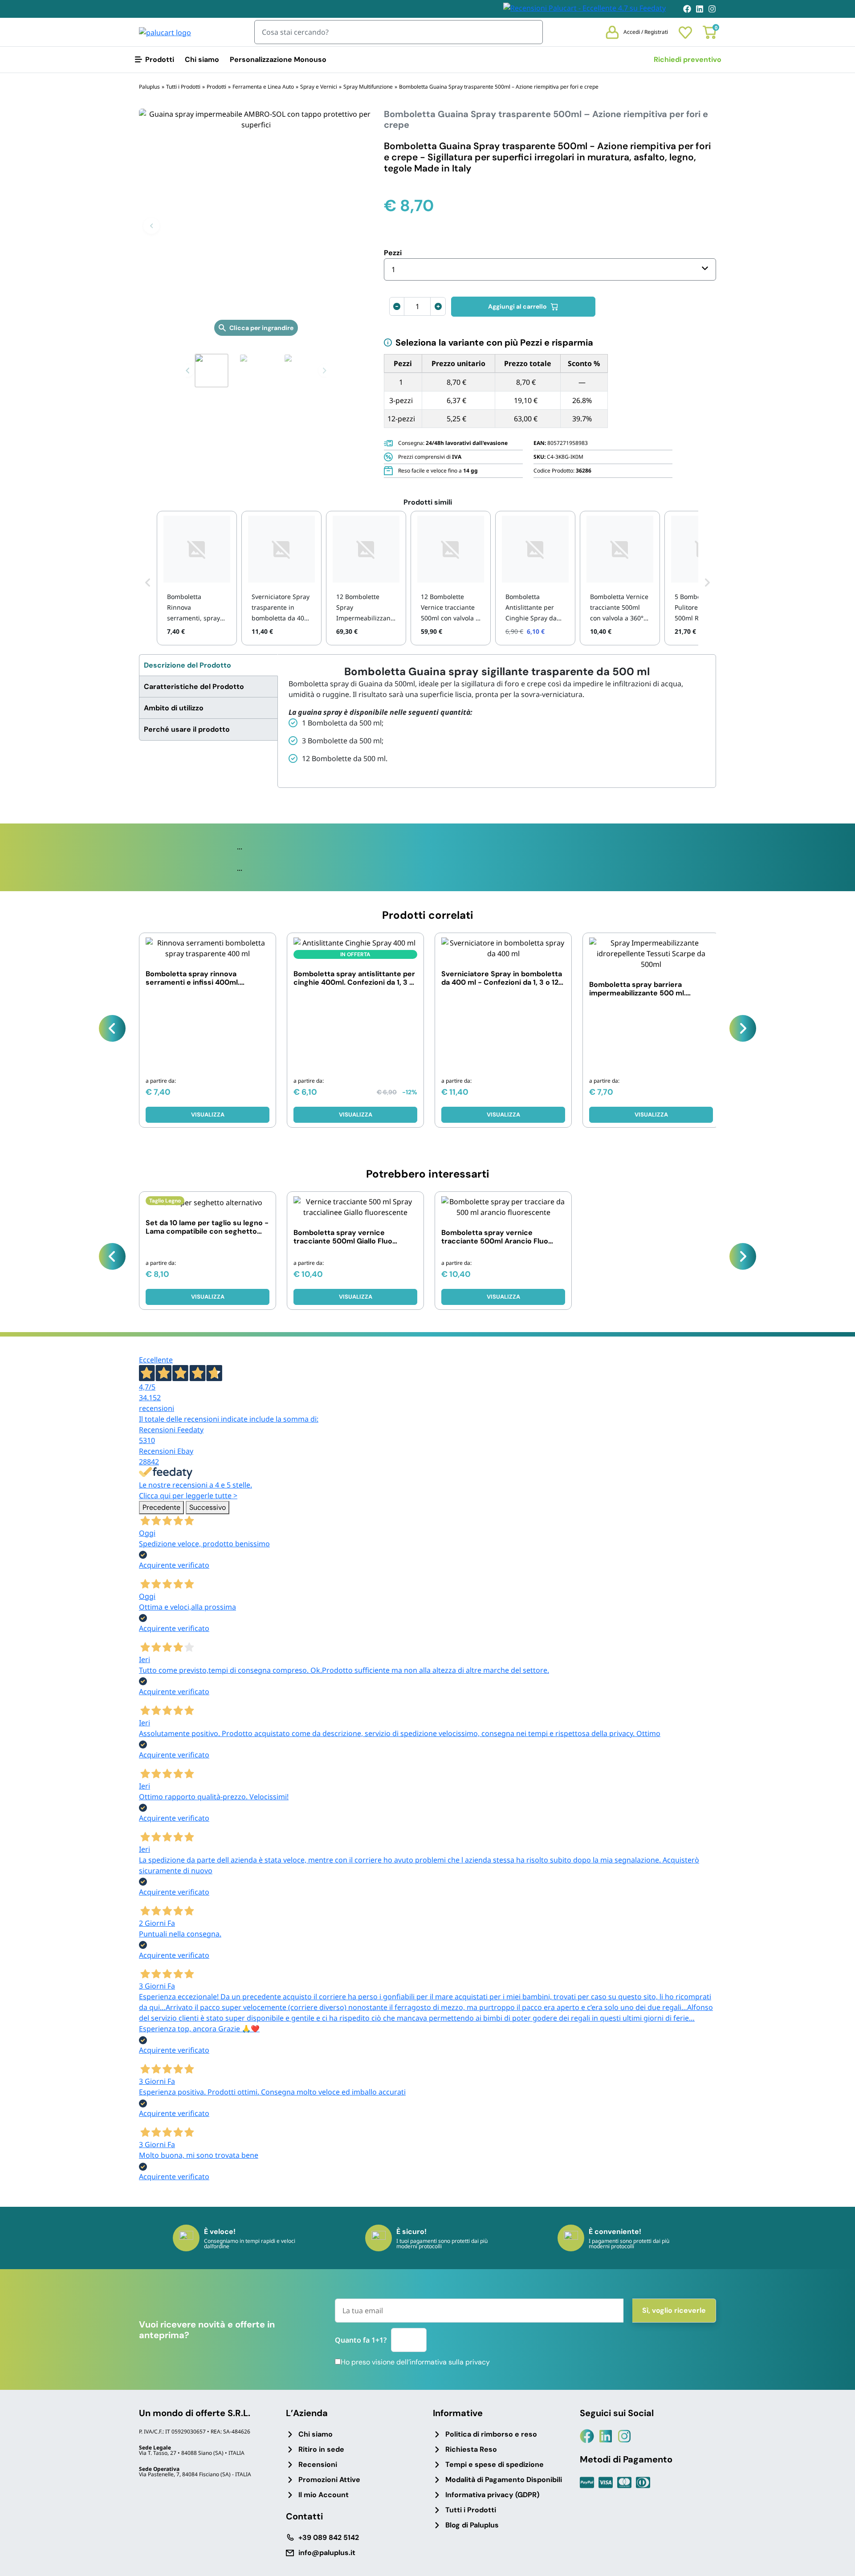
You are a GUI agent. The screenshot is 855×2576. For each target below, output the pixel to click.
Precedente (161, 1507)
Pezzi (393, 253)
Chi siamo (202, 59)
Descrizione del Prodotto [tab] (187, 665)
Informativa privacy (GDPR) (492, 2495)
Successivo (208, 1507)
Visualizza (208, 1115)
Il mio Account (324, 2495)
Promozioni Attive (329, 2480)
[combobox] (550, 269)
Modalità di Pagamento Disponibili (504, 2480)
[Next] (743, 1028)
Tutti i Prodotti (471, 2510)
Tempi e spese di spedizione (495, 2464)
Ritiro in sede (321, 2449)
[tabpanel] (497, 715)
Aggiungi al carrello (517, 306)
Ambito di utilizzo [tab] (174, 708)
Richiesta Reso (471, 2449)
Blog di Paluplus (472, 2525)
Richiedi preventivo (688, 59)
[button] (151, 226)
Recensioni (318, 2464)
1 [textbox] (393, 269)
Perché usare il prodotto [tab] (187, 729)
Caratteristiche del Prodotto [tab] (194, 687)
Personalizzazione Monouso (278, 59)
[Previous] (112, 1028)
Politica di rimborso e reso (491, 2434)
